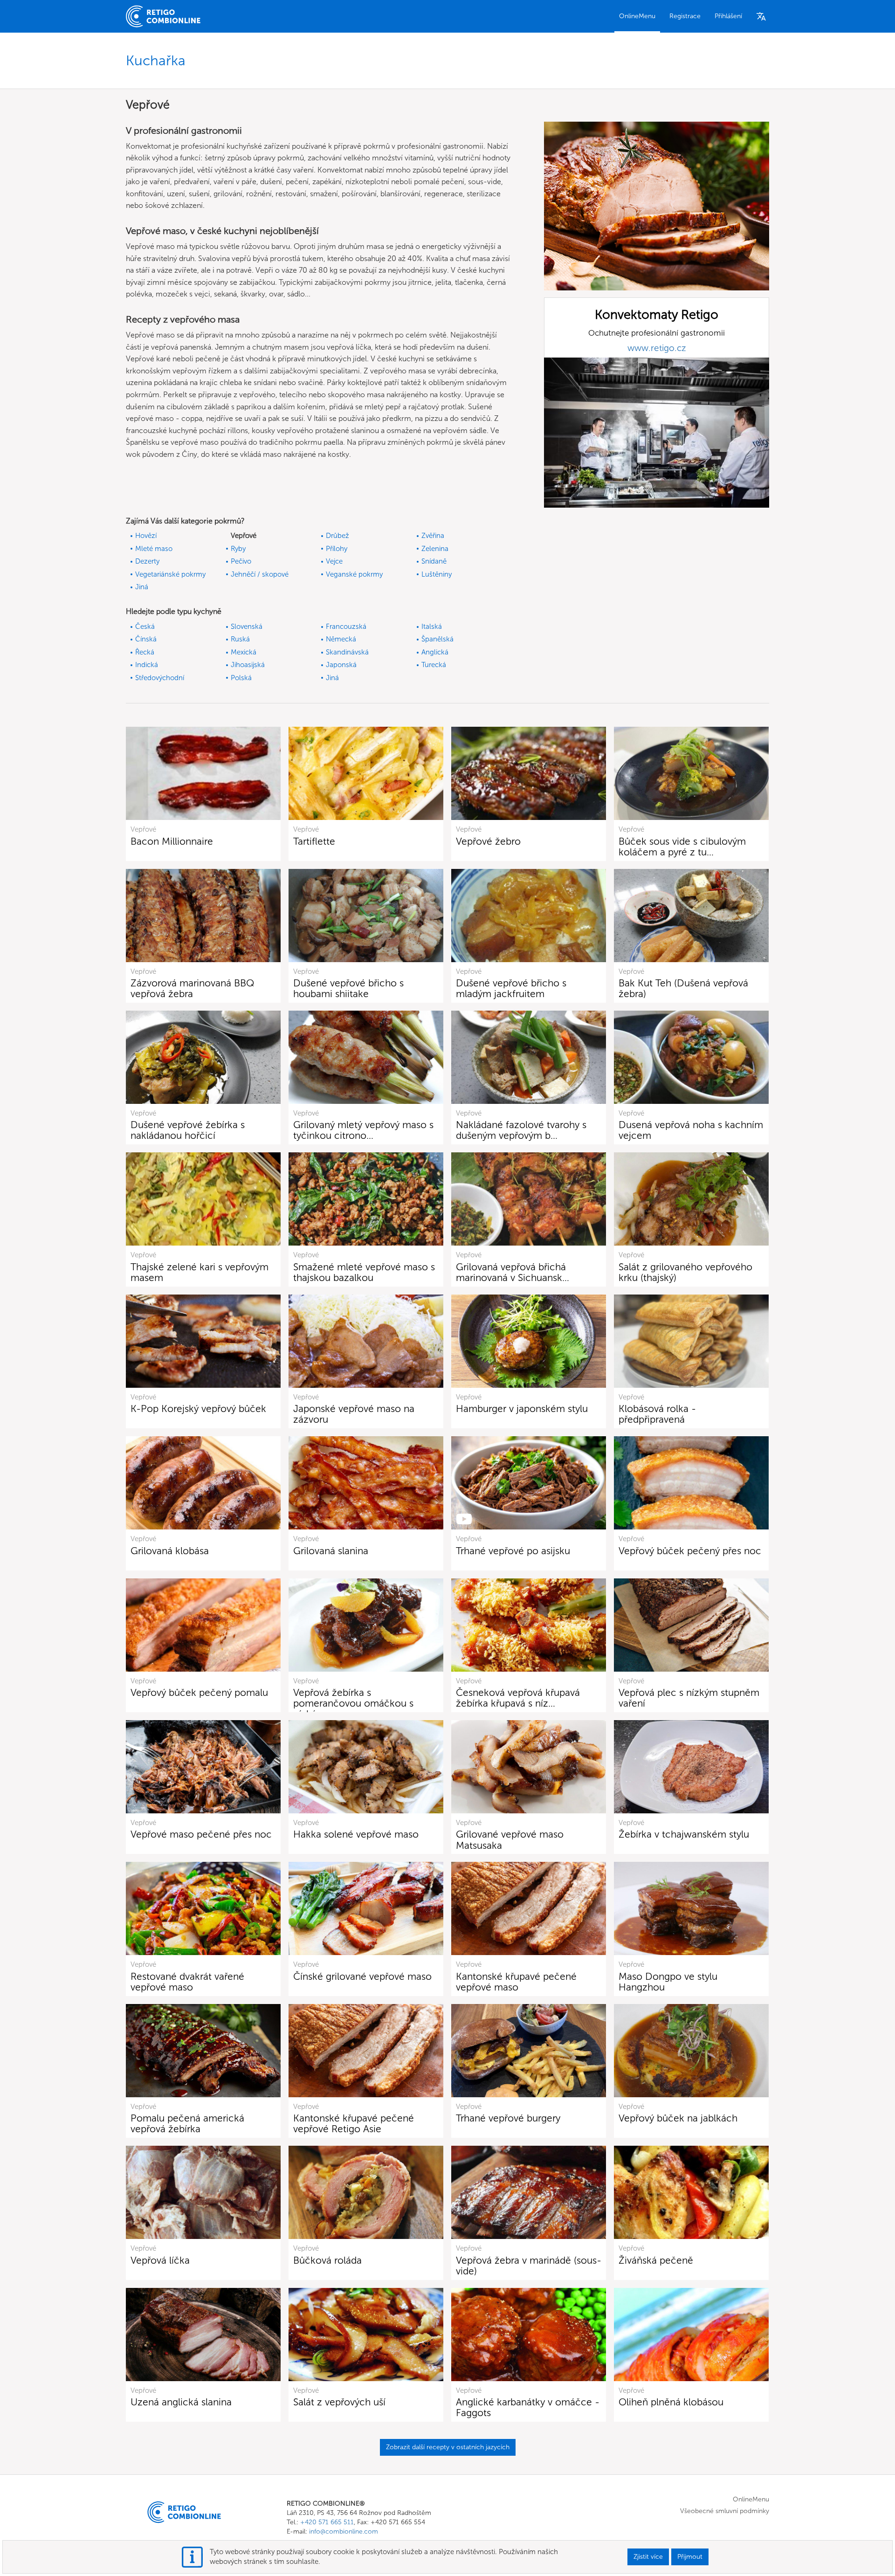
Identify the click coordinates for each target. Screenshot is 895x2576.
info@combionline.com (344, 2531)
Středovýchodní (160, 678)
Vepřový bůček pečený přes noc (690, 1551)
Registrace (685, 16)
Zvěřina (433, 536)
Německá (341, 639)
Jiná (142, 587)
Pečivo (241, 561)
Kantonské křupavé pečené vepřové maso (516, 1982)
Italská (432, 627)
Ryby (238, 549)
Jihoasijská (248, 665)
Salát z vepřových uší (339, 2402)
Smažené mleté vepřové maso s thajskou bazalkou (364, 1272)
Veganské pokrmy (354, 574)
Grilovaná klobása (170, 1551)
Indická (147, 665)
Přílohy (337, 549)
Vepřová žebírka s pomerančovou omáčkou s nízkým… (353, 1703)
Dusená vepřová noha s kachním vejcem (691, 1130)
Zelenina (435, 549)
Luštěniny (437, 574)
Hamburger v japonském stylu (522, 1409)
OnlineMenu (637, 16)
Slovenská (247, 627)
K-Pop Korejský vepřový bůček (198, 1409)
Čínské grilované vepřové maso (362, 1976)
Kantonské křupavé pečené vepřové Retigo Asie (354, 2123)
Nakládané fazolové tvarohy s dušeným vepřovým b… (521, 1130)
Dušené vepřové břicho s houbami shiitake (348, 988)
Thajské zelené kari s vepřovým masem (200, 1272)
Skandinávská (347, 652)
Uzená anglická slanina (181, 2402)
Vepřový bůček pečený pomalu (199, 1692)
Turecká (434, 665)
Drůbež (337, 536)
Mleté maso (154, 549)
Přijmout (690, 2557)
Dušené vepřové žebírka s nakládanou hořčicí (188, 1130)
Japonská (341, 665)
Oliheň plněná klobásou (671, 2402)
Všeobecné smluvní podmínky (725, 2511)
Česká (145, 627)
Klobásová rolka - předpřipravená (657, 1414)
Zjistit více (648, 2557)
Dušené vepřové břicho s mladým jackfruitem (511, 988)
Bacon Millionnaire (172, 841)
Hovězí (146, 536)
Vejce (334, 561)
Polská (241, 678)
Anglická (435, 652)
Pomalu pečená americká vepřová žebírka (187, 2123)
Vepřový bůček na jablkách (678, 2118)
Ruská (240, 639)
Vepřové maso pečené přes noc (201, 1834)
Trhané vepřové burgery (508, 2118)
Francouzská (346, 627)
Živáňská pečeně (656, 2260)
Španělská (437, 639)
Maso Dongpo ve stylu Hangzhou (668, 1982)
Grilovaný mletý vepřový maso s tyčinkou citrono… (363, 1130)
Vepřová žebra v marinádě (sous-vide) (529, 2266)
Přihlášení (728, 16)
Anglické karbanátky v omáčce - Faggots (528, 2407)
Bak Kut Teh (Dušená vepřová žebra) (683, 988)
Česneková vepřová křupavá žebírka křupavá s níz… (518, 1698)
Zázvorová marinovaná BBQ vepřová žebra (193, 988)
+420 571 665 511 (327, 2522)
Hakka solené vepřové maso (356, 1834)
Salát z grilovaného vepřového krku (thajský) (685, 1272)
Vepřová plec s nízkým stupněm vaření (689, 1698)
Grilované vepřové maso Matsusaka (510, 1839)
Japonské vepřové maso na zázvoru (354, 1414)
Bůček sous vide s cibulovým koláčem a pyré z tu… (682, 847)
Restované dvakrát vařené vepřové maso (187, 1982)
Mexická (244, 652)
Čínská (146, 639)
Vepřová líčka (160, 2260)
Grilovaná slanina (331, 1551)
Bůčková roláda (327, 2260)
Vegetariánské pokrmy (170, 574)
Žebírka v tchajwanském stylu (684, 1834)
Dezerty (147, 561)
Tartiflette (314, 841)
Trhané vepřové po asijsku (513, 1551)
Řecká (145, 652)
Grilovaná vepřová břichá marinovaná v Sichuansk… (513, 1272)
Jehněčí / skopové (260, 574)
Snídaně (434, 561)
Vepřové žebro (488, 841)
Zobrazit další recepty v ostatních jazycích (448, 2447)
